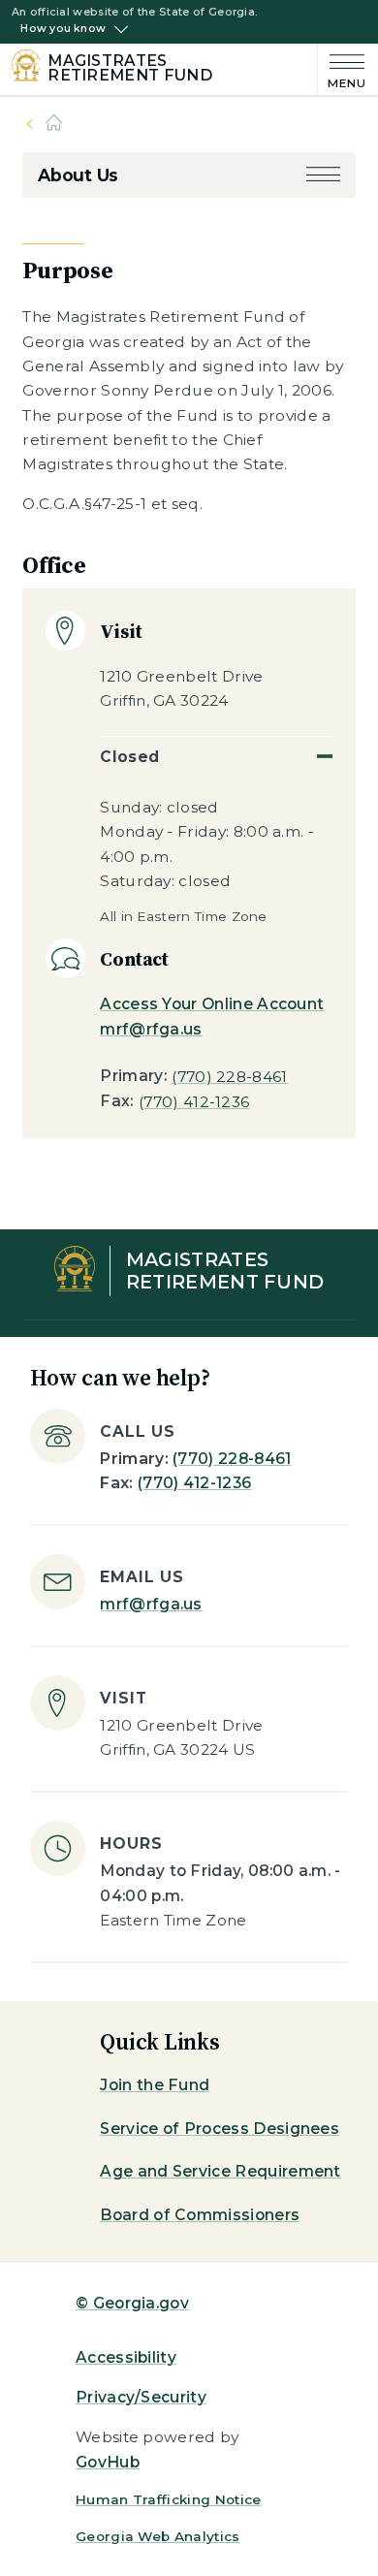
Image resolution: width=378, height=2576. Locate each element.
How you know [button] (63, 29)
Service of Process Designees (220, 2129)
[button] (323, 175)
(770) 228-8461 (229, 1077)
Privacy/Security (141, 2397)
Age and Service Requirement (220, 2171)
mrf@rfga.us (151, 1029)
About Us (78, 175)
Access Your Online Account (212, 1004)
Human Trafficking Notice (169, 2499)
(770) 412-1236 (194, 1102)
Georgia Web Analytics (158, 2536)
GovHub (108, 2462)
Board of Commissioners (200, 2215)
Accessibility (126, 2357)
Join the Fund (155, 2085)
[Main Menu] (342, 69)
